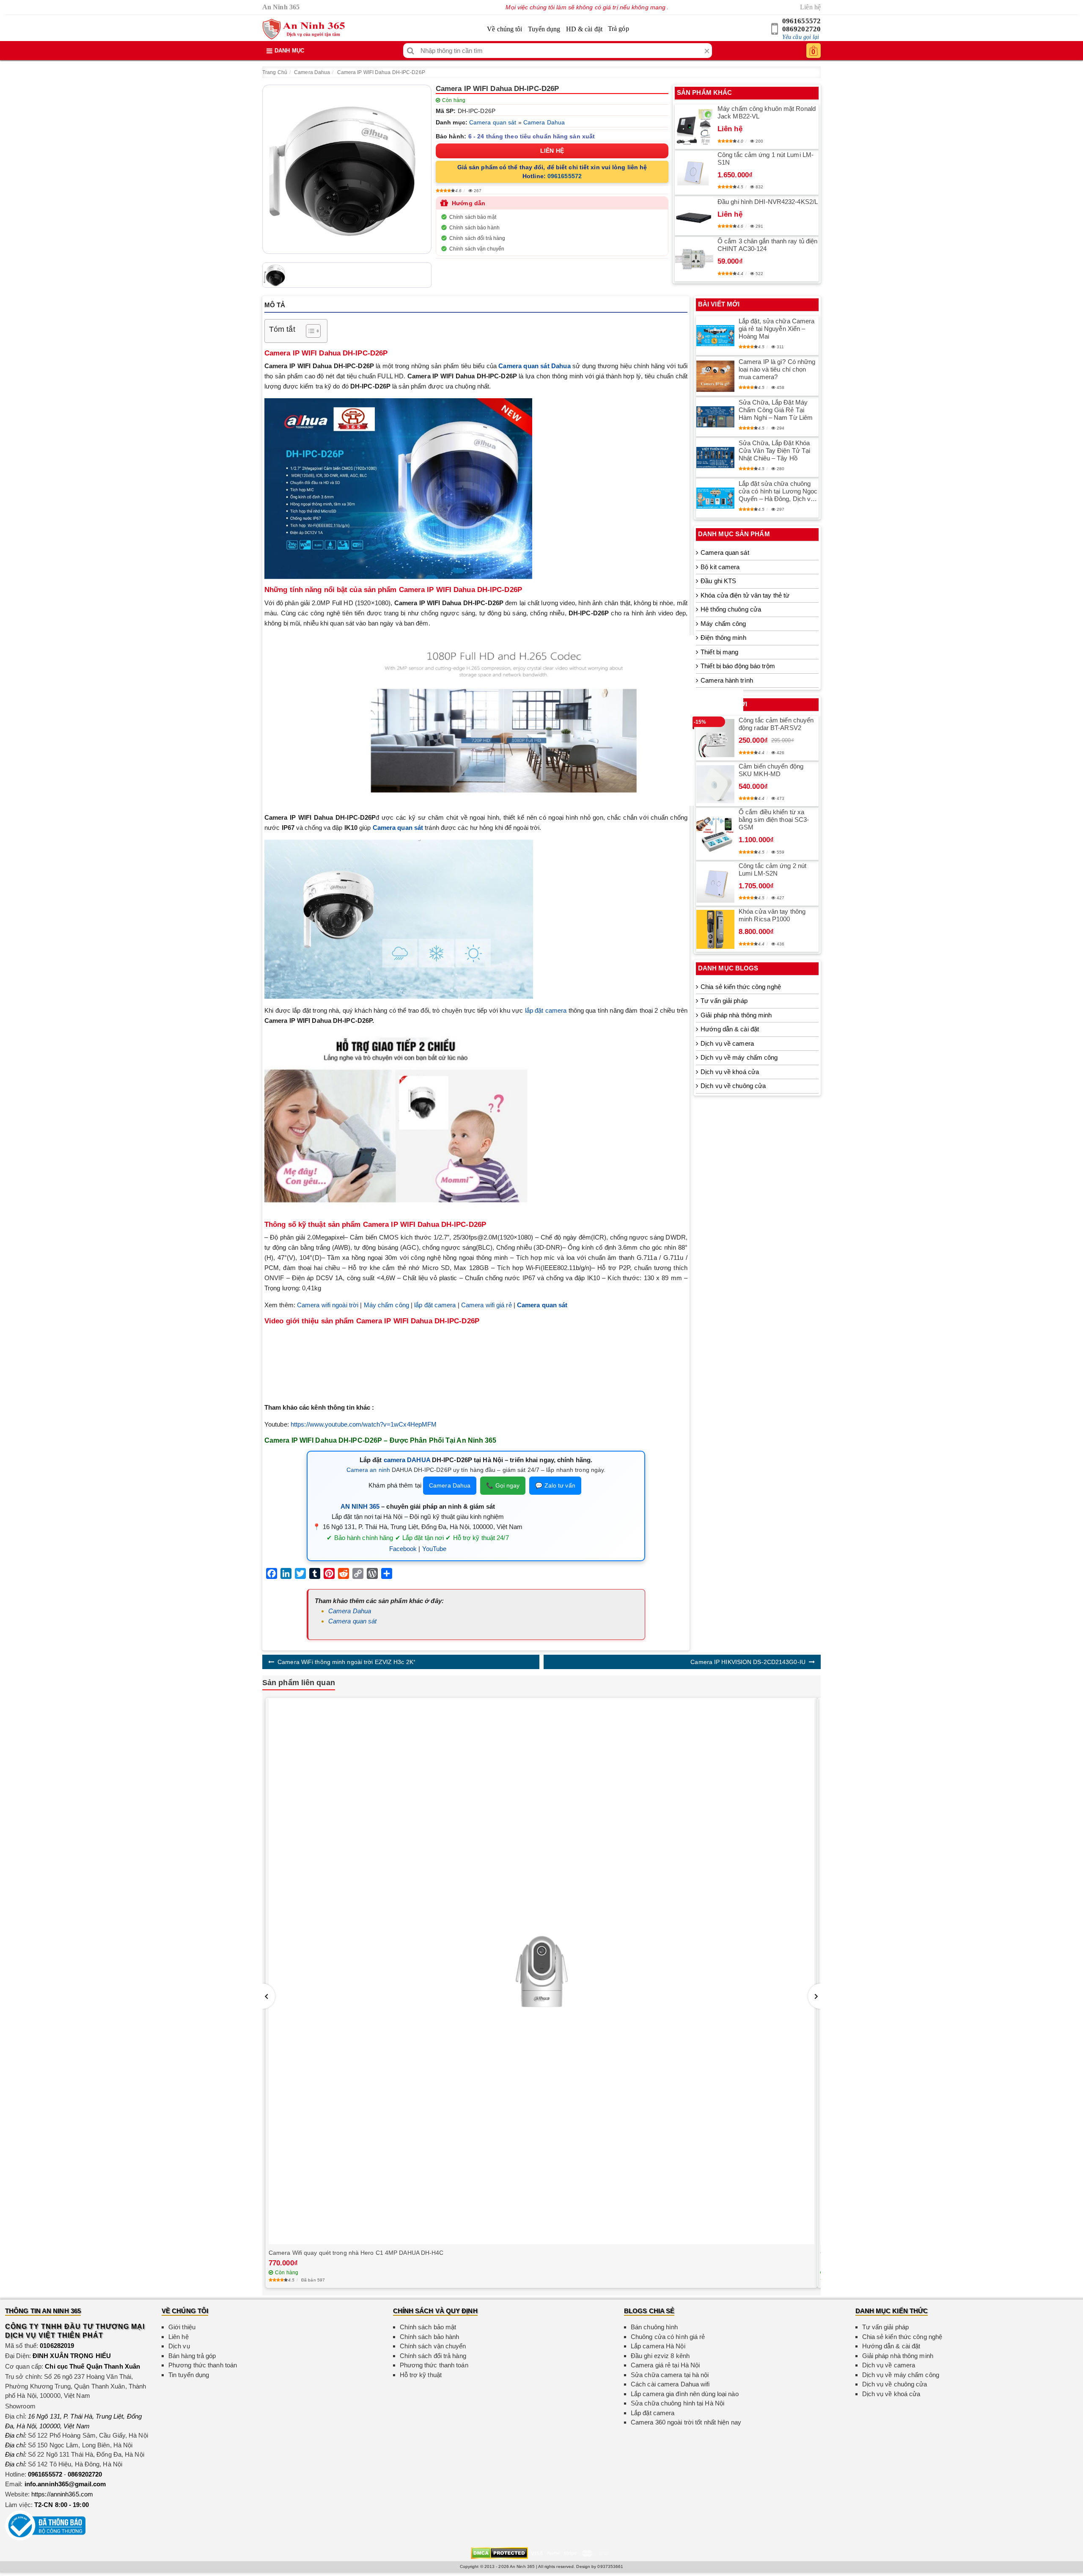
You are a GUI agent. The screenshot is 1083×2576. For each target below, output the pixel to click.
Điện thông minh (723, 638)
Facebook (403, 1549)
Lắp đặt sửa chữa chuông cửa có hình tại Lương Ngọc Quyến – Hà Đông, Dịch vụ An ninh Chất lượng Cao (778, 491)
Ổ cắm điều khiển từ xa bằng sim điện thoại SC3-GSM (774, 820)
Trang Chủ (275, 72)
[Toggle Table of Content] (309, 331)
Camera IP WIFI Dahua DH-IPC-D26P (381, 72)
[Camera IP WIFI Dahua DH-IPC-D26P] (347, 169)
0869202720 (801, 29)
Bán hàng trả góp (192, 2356)
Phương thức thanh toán (203, 2365)
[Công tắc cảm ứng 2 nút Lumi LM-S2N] (715, 884)
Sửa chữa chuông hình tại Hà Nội (678, 2403)
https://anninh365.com (62, 2494)
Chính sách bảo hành (474, 228)
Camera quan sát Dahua (534, 366)
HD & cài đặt (584, 29)
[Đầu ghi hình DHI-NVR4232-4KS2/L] (694, 216)
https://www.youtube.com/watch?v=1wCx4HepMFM (364, 1424)
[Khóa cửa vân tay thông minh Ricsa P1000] (715, 929)
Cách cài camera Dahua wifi (670, 2384)
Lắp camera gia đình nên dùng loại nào (685, 2394)
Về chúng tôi (504, 29)
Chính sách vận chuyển (477, 249)
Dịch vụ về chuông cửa (733, 1086)
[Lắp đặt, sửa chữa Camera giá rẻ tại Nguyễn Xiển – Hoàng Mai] (715, 336)
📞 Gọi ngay (503, 1485)
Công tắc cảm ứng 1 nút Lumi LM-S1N (766, 158)
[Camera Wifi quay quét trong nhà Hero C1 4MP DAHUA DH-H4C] (541, 1971)
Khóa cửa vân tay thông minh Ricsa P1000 (772, 915)
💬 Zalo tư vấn (555, 1485)
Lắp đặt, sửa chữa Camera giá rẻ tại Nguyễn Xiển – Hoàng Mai (777, 329)
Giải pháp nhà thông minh (736, 1015)
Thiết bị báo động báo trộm (738, 666)
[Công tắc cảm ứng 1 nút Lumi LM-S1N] (694, 173)
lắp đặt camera (546, 1010)
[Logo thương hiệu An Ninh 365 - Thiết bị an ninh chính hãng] (304, 29)
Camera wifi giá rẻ (487, 1305)
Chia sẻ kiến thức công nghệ (741, 987)
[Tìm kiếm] (411, 51)
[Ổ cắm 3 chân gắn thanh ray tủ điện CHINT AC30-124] (694, 259)
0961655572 (801, 21)
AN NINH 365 (360, 1506)
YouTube (434, 1549)
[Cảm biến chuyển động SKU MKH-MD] (715, 784)
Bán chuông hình (654, 2327)
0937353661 (610, 2566)
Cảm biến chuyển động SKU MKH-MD (771, 770)
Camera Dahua (312, 72)
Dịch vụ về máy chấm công (739, 1057)
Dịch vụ (179, 2346)
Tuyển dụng (544, 29)
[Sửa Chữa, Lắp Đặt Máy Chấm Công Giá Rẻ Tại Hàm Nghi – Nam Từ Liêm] (715, 417)
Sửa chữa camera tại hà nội (670, 2375)
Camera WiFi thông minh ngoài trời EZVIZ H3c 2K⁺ (346, 1662)
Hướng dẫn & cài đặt (730, 1029)
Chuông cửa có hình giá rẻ (668, 2337)
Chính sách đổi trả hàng (477, 238)
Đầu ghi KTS (718, 581)
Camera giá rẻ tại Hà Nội (665, 2365)
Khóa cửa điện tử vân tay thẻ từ (745, 595)
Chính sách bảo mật (473, 217)
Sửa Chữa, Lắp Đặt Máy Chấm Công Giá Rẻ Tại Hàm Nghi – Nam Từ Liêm (776, 410)
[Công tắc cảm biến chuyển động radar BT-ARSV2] (715, 738)
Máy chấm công (386, 1305)
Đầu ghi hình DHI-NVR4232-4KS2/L (768, 202)
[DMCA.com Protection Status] (499, 2553)
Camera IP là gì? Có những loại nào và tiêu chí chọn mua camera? (777, 369)
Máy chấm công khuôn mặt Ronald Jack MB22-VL (767, 112)
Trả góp (618, 29)
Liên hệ (810, 7)
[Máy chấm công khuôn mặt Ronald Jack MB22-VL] (694, 127)
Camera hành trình (727, 680)
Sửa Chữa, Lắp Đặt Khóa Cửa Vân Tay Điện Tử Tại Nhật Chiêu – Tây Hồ (774, 450)
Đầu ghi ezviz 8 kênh (660, 2356)
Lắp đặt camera (653, 2413)
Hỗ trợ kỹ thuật (421, 2375)
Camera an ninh (368, 1470)
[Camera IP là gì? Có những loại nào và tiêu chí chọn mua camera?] (715, 376)
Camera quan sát (493, 122)
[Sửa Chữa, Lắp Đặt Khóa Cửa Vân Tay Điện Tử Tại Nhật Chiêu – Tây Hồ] (715, 457)
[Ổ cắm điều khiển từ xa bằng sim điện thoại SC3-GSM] (715, 834)
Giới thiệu (182, 2327)
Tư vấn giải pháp (724, 1001)
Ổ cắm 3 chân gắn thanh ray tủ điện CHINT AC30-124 (767, 245)
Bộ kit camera (720, 567)
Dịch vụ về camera (727, 1043)
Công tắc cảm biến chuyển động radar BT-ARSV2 (776, 724)
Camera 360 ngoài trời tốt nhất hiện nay (686, 2422)
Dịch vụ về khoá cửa (730, 1072)
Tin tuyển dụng (189, 2375)
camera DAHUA (407, 1460)
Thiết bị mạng (719, 652)
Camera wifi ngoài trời (328, 1305)
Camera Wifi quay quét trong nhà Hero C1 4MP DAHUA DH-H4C (356, 2253)
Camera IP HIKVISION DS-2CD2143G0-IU (748, 1662)
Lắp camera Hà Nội (658, 2346)
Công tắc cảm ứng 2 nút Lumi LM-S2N (772, 869)
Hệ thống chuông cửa (731, 609)
